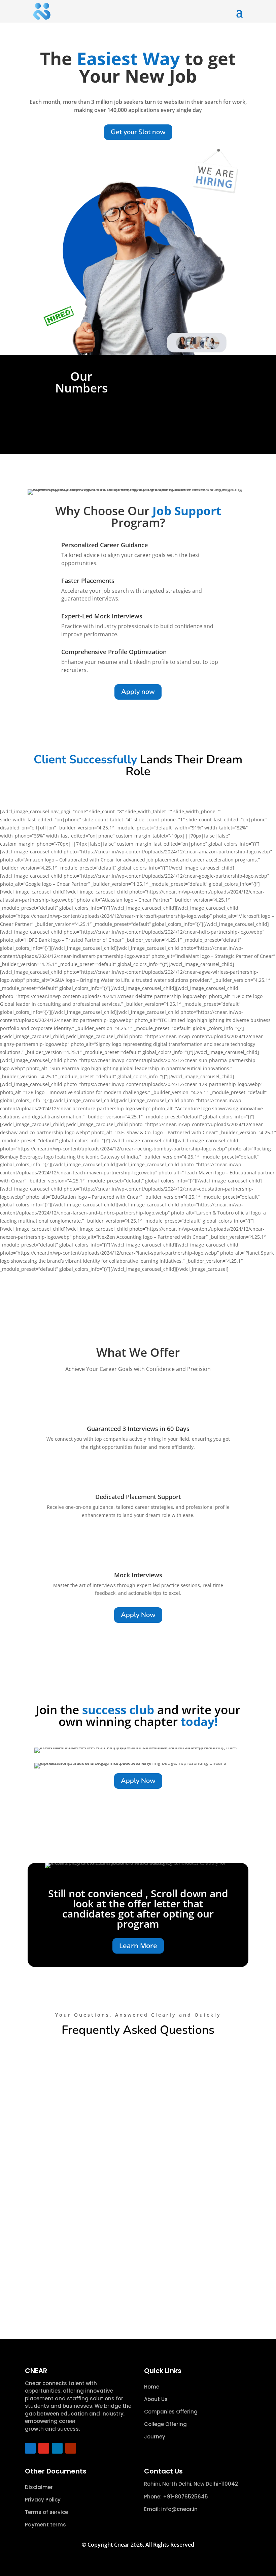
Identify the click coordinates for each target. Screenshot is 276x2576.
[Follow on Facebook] (30, 2448)
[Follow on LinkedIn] (57, 2448)
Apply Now (138, 1615)
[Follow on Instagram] (44, 2448)
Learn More (138, 1946)
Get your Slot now (138, 132)
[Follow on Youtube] (71, 2448)
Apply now (138, 692)
